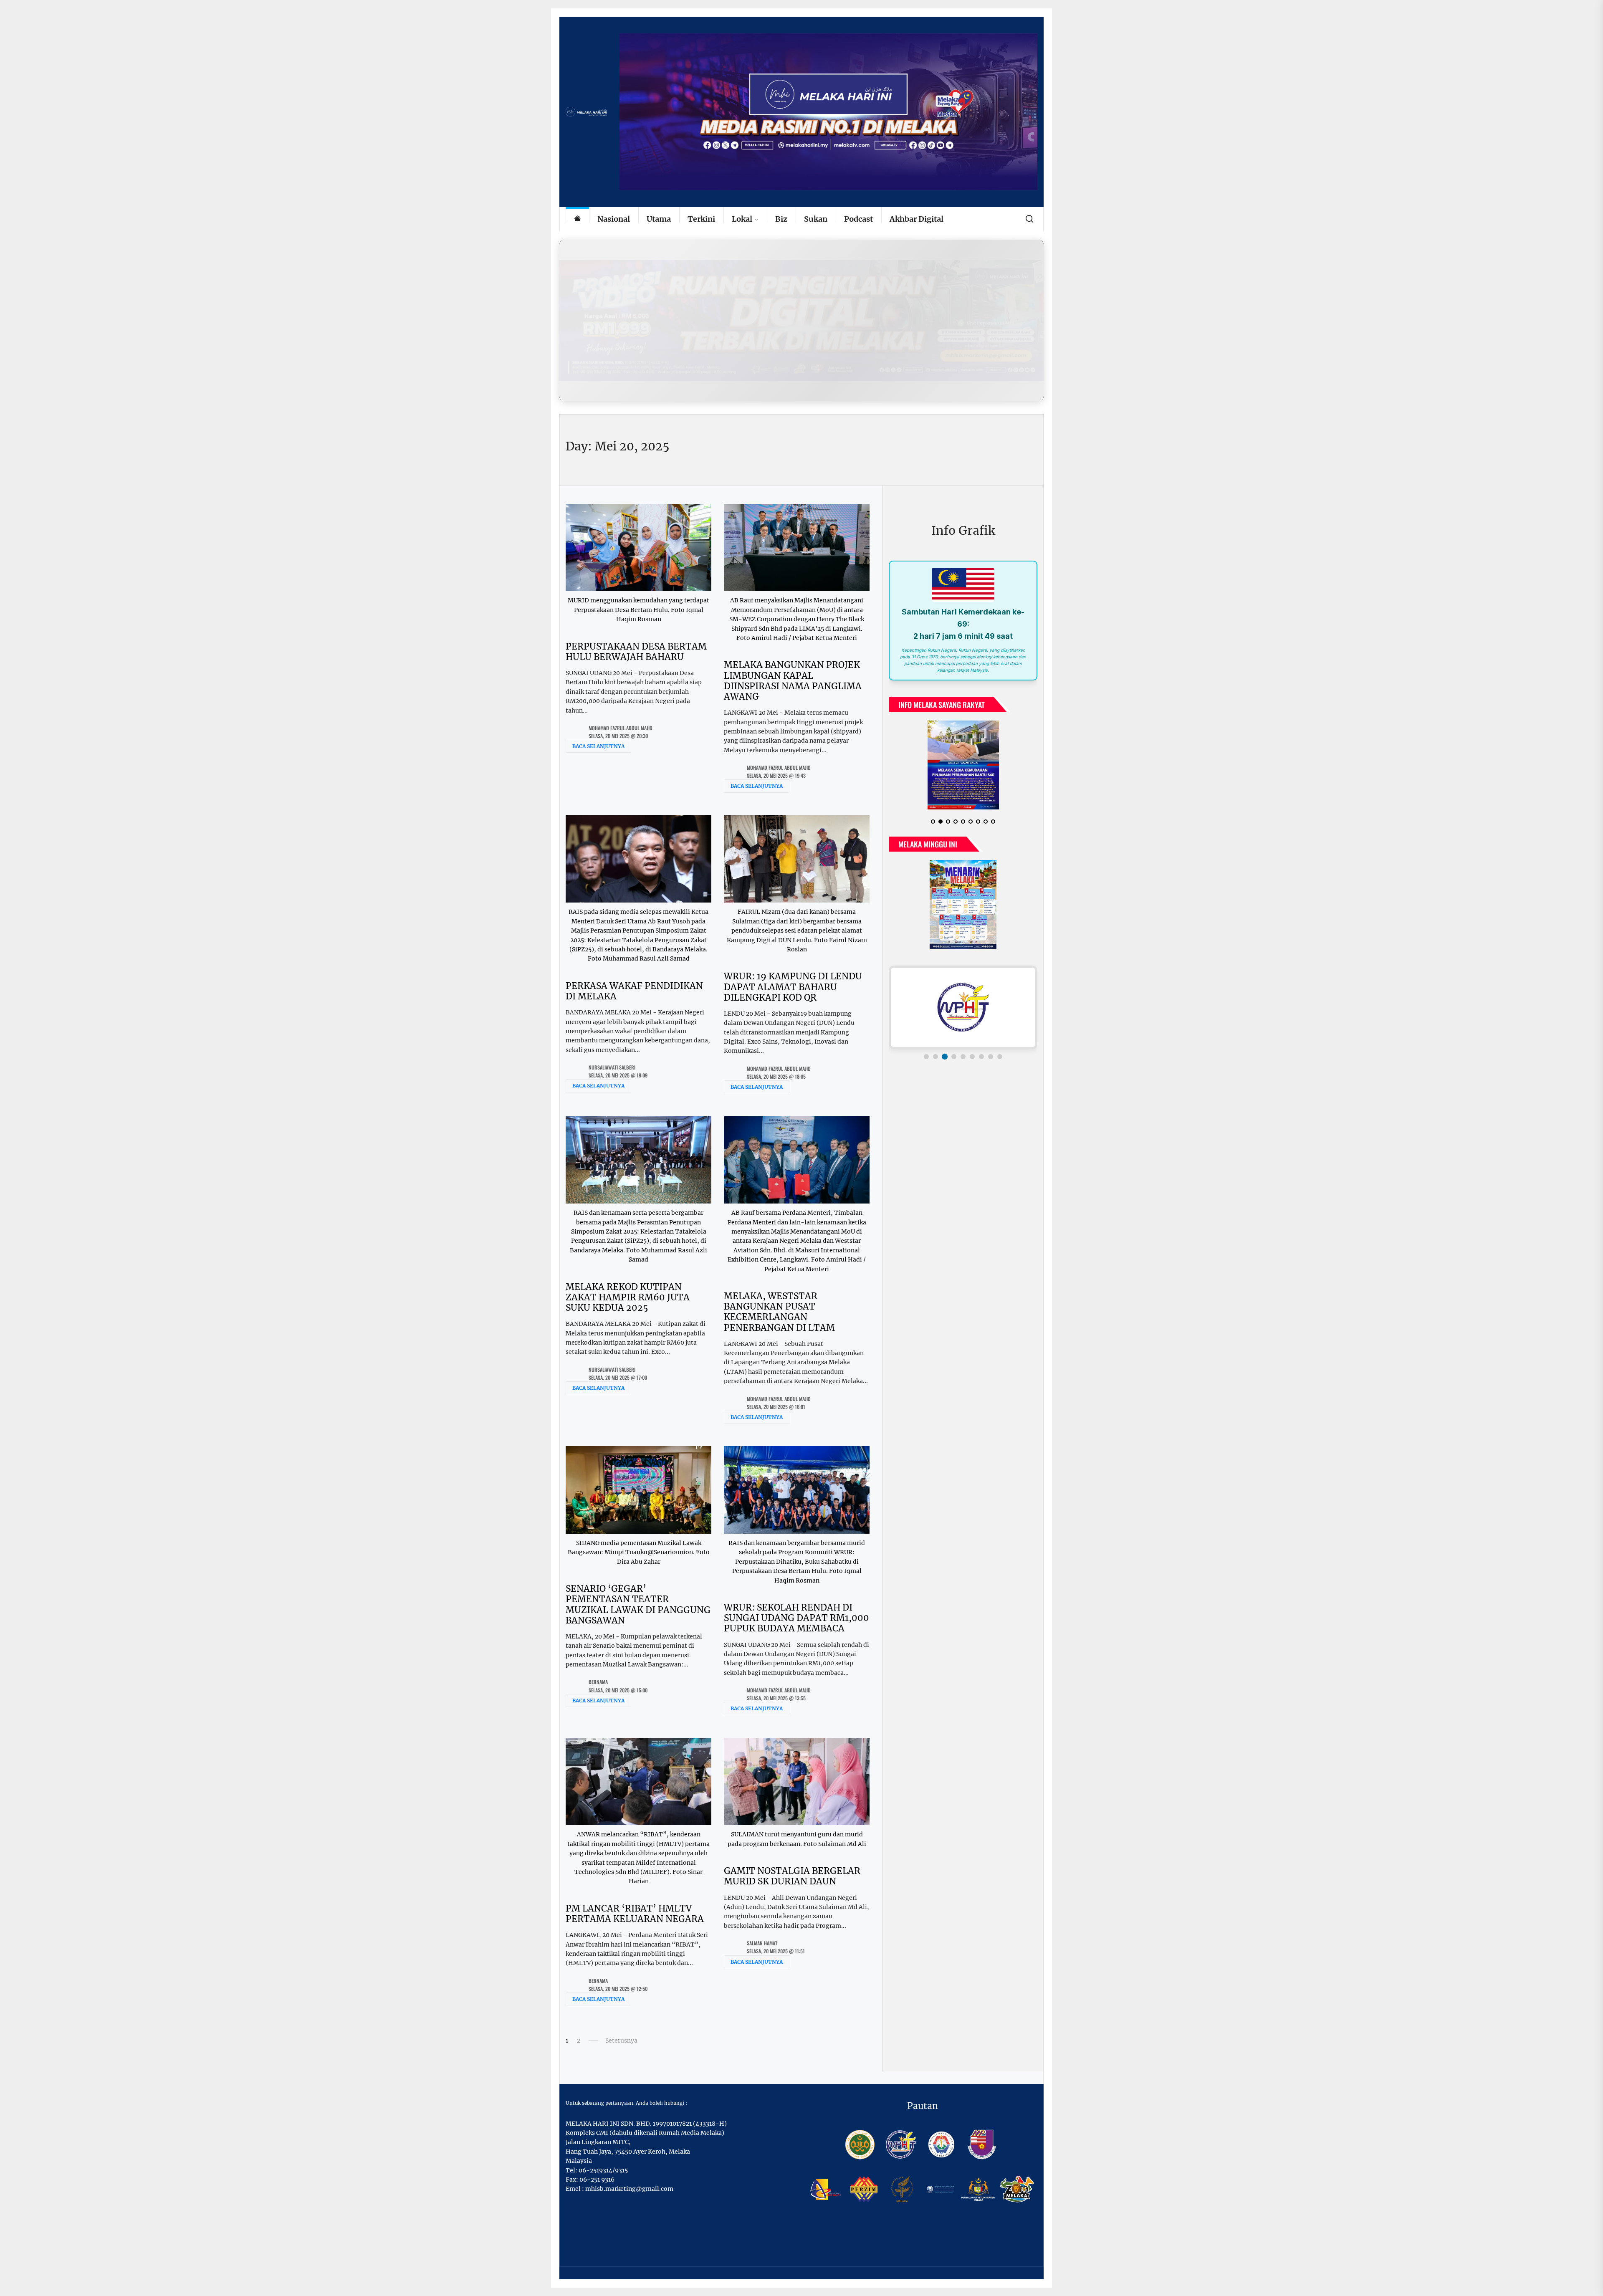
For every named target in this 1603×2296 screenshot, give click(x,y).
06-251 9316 (597, 2180)
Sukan (816, 219)
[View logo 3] (945, 1057)
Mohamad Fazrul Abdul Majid (621, 728)
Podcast (858, 219)
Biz (781, 219)
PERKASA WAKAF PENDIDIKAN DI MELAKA (634, 991)
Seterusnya (621, 2041)
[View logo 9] (1000, 1057)
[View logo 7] (981, 1057)
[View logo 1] (926, 1057)
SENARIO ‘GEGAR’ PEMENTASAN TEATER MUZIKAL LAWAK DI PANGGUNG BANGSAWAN (638, 1604)
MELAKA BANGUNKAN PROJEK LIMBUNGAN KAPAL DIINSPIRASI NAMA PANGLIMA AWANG (793, 681)
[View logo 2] (936, 1057)
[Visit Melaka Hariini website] (801, 320)
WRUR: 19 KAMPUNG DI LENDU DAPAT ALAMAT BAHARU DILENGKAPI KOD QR (793, 987)
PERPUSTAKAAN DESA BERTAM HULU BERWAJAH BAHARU (636, 652)
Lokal (742, 219)
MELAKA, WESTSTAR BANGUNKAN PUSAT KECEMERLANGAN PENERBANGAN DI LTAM (779, 1312)
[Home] (577, 219)
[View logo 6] (972, 1057)
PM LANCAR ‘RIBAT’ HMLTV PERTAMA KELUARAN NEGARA (635, 1914)
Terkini (701, 219)
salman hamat (762, 1943)
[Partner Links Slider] (963, 1007)
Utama (659, 219)
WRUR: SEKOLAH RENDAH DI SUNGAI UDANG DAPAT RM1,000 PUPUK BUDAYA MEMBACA (796, 1618)
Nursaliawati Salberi (612, 1067)
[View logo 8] (991, 1057)
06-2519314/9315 (603, 2170)
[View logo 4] (954, 1057)
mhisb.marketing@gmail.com (629, 2189)
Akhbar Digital (917, 219)
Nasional (614, 219)
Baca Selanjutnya (598, 746)
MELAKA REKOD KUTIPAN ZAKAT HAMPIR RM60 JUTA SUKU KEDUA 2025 (628, 1297)
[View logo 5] (963, 1057)
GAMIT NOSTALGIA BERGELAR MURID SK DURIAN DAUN (792, 1876)
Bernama (598, 1682)
